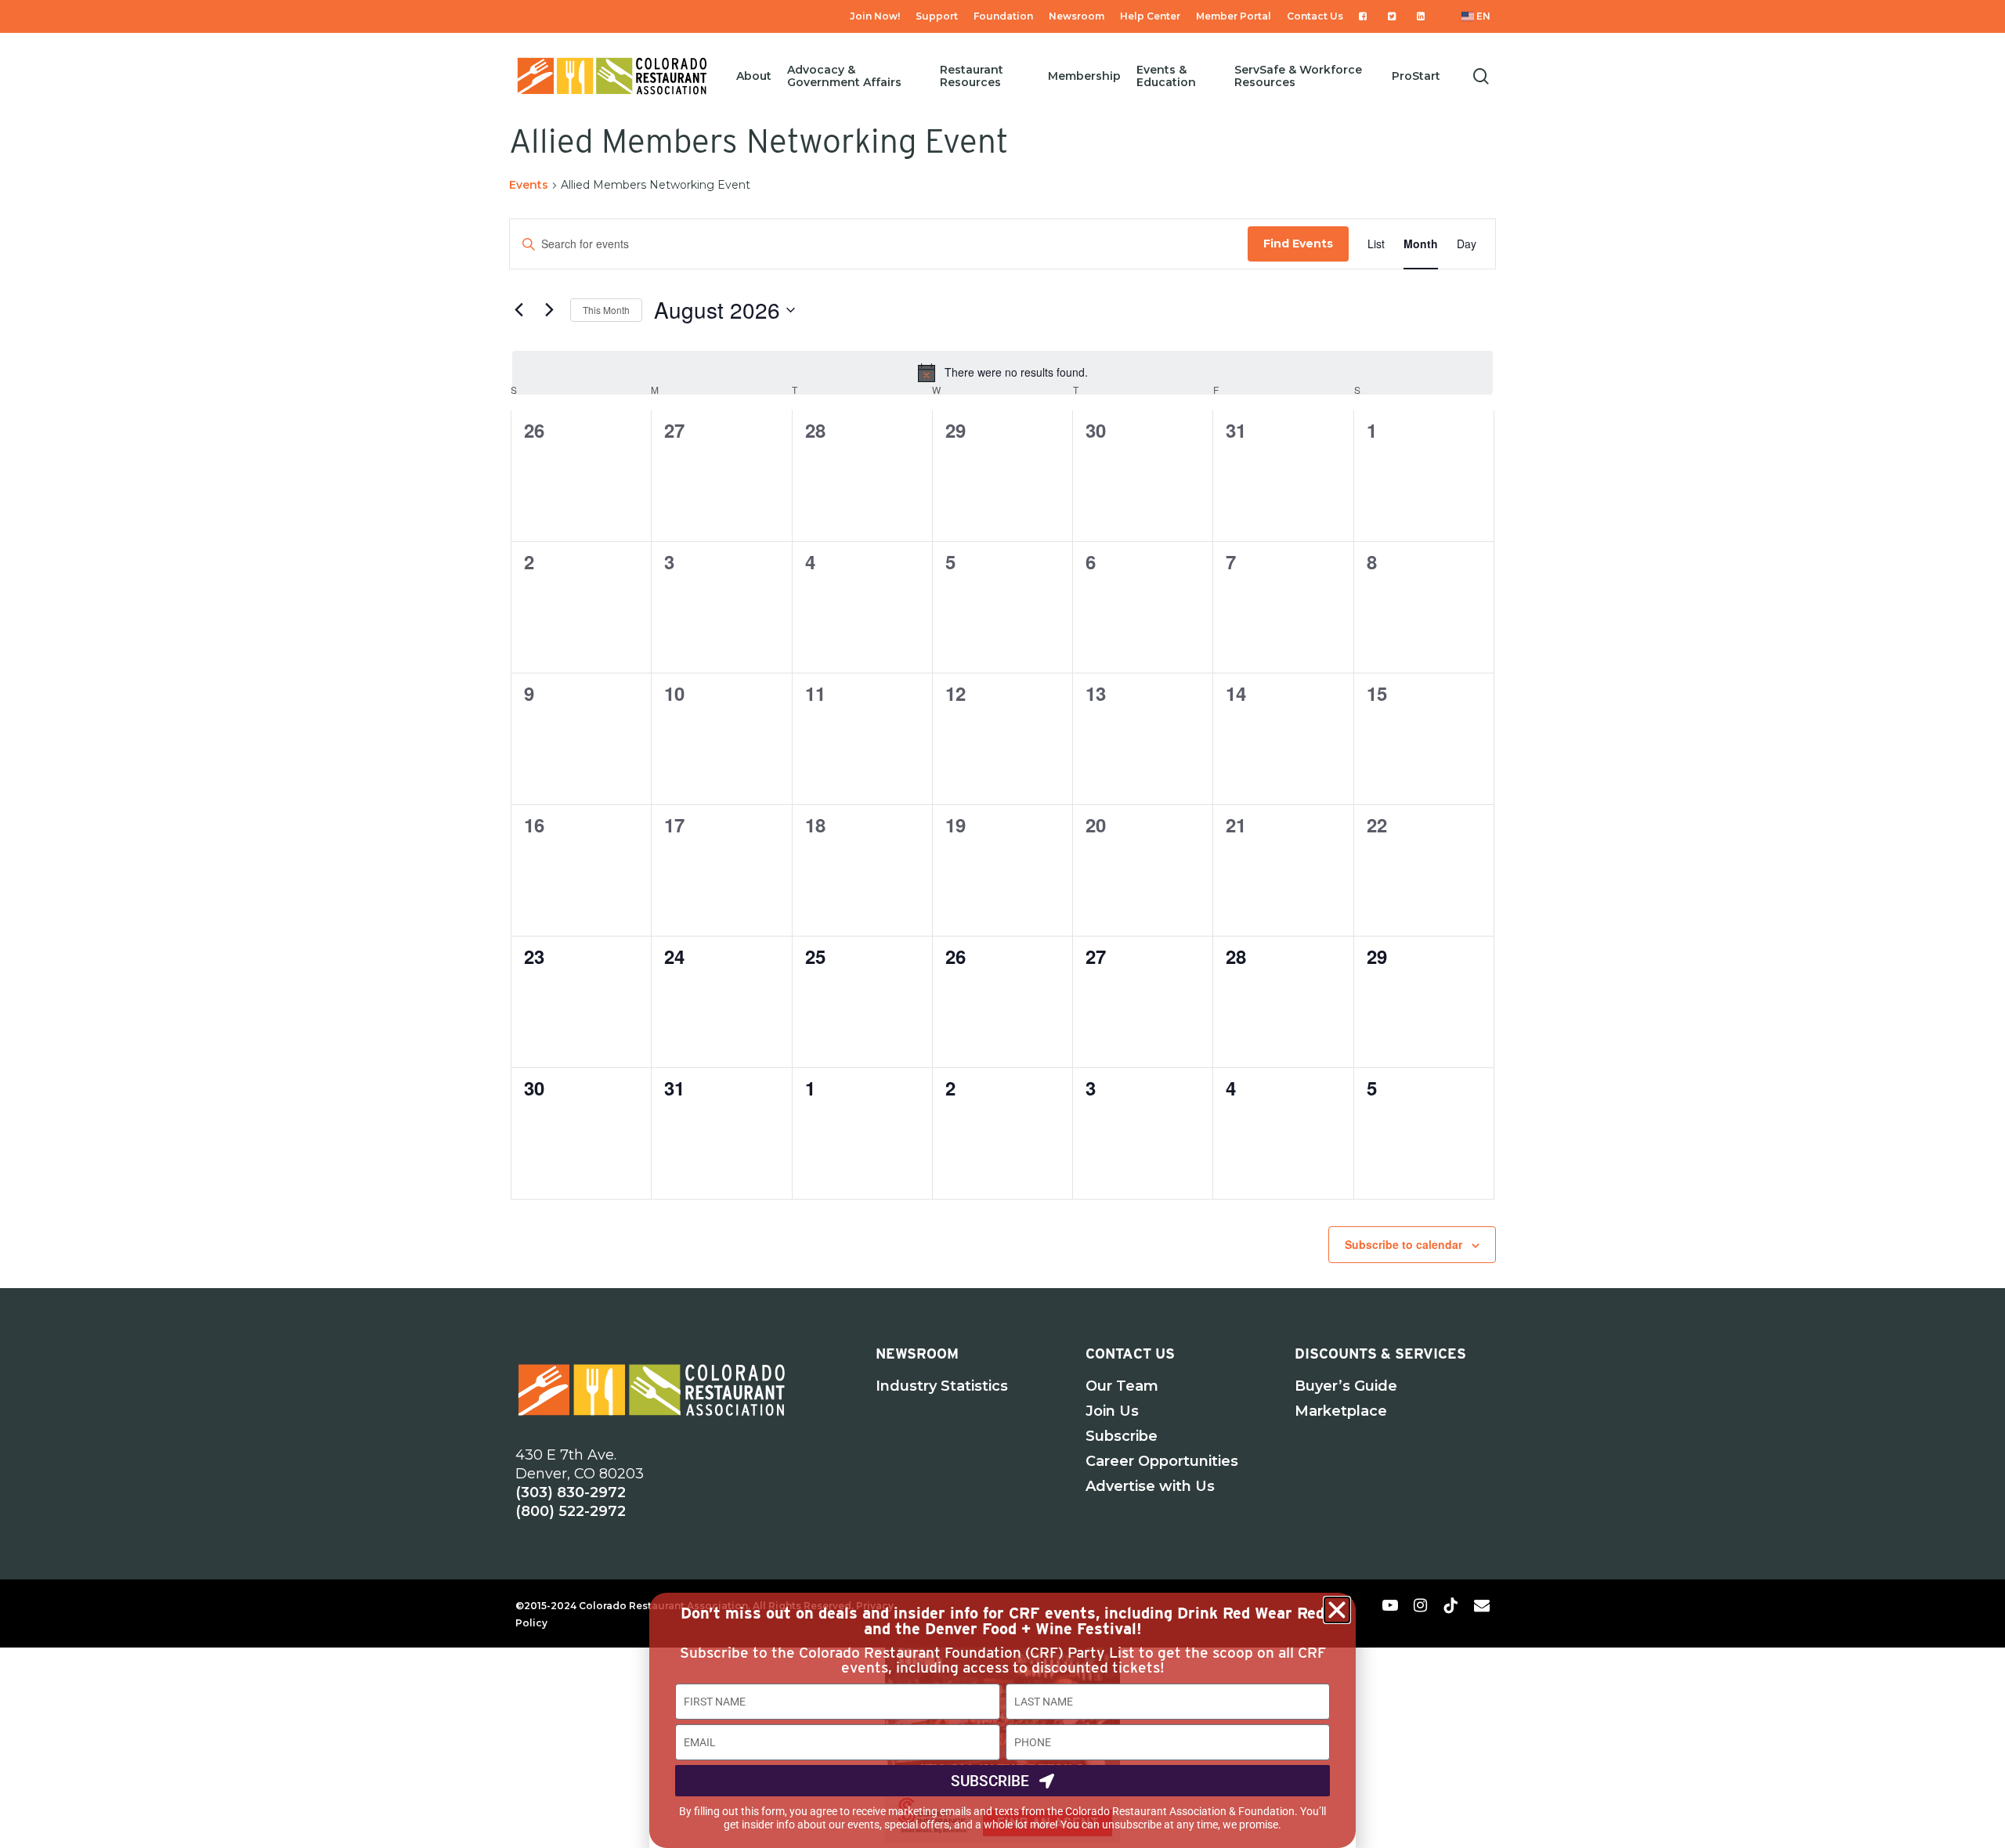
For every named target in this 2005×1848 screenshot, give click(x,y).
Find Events (1298, 244)
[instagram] (1420, 1604)
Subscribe (1122, 1436)
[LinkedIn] (1423, 16)
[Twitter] (1394, 16)
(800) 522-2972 (571, 1511)
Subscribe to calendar (1403, 1244)
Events (529, 185)
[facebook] (1360, 1604)
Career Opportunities (1162, 1461)
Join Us (1112, 1411)
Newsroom (917, 1354)
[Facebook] (1366, 16)
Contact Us (1130, 1354)
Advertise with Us (1150, 1486)
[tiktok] (1450, 1604)
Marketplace (1341, 1411)
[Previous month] (518, 310)
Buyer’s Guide (1346, 1386)
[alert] (1002, 373)
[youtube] (1390, 1604)
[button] (1337, 1610)
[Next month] (549, 310)
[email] (1482, 1604)
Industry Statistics (942, 1386)
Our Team (1122, 1386)
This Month (606, 310)
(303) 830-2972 (571, 1492)
